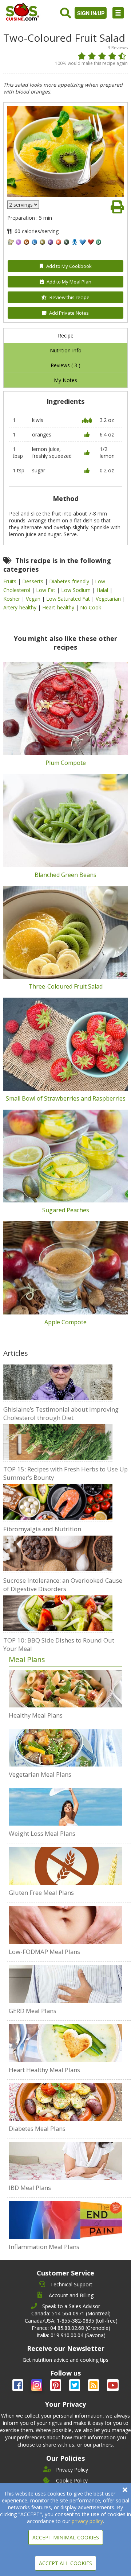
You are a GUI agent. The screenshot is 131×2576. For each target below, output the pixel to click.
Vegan (34, 599)
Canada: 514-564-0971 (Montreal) (71, 2313)
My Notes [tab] (65, 380)
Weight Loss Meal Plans (42, 1833)
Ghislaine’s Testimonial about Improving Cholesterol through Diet (61, 1413)
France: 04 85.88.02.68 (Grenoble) (71, 2328)
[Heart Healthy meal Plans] (65, 2043)
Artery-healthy (21, 607)
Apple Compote (65, 1322)
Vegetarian (109, 599)
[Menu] (118, 13)
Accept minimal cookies (66, 2537)
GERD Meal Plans (33, 2011)
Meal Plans (27, 1659)
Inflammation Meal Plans (44, 2247)
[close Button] (125, 2490)
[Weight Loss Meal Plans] (65, 1807)
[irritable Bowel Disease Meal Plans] (65, 2161)
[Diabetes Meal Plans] (65, 2102)
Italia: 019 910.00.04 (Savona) (71, 2335)
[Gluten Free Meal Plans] (65, 1866)
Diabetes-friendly (70, 581)
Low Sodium (77, 590)
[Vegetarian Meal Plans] (65, 1748)
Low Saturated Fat (69, 599)
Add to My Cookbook (69, 266)
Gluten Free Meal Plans (41, 1892)
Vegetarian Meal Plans (40, 1774)
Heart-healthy (59, 607)
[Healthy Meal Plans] (65, 1689)
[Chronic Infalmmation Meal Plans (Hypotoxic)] (65, 2220)
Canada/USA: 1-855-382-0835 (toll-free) (71, 2321)
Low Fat (46, 590)
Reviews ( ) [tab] (65, 365)
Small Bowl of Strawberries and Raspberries (66, 1098)
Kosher (12, 599)
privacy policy (87, 2521)
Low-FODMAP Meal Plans (44, 1952)
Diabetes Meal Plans (37, 2128)
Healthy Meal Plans (36, 1715)
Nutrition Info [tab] (66, 350)
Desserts (33, 581)
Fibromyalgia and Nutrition (42, 1529)
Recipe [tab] (66, 336)
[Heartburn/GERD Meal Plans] (65, 1984)
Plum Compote (66, 763)
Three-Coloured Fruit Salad (65, 986)
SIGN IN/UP (91, 13)
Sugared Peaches (66, 1210)
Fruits (11, 581)
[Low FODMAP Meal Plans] (65, 1925)
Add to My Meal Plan (69, 282)
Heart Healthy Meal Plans (44, 2070)
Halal (103, 590)
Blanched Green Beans (65, 875)
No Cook (91, 607)
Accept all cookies (65, 2563)
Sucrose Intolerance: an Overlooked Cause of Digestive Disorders (63, 1585)
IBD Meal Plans (30, 2188)
